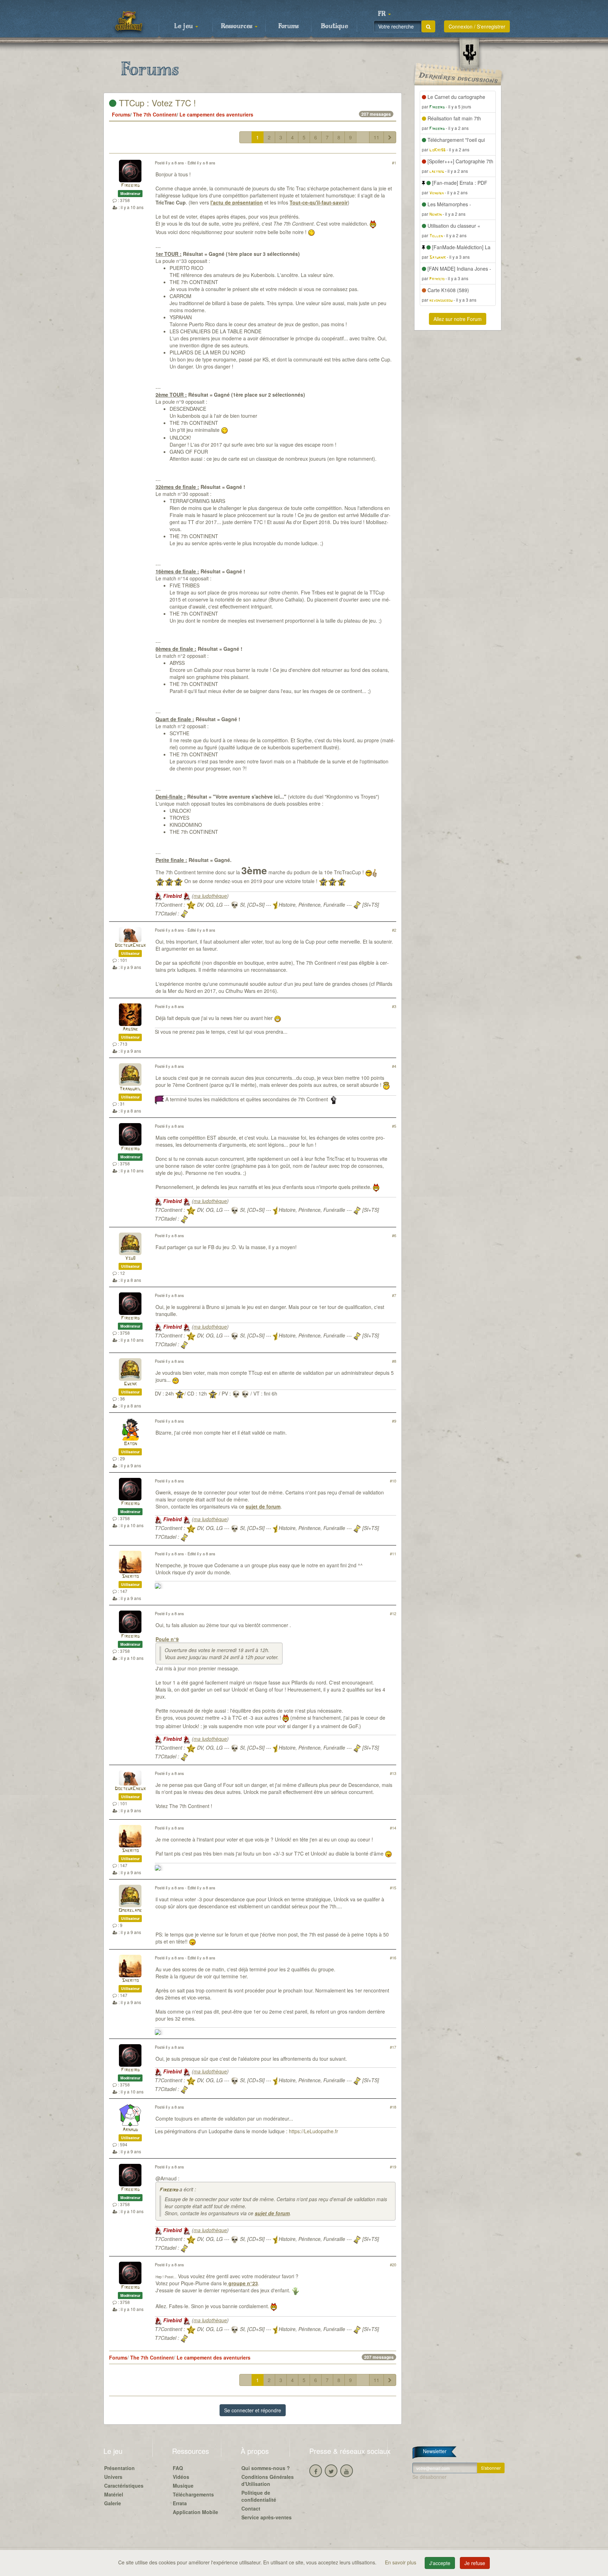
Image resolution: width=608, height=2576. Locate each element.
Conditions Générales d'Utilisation (268, 2480)
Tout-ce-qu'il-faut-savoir (319, 202)
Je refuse (475, 2563)
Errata (180, 2503)
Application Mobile (195, 2512)
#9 (394, 1421)
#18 (393, 2107)
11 (376, 137)
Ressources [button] (237, 26)
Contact (251, 2508)
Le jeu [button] (184, 26)
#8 (394, 1361)
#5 (394, 1126)
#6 (394, 1235)
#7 (394, 1295)
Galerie (113, 2503)
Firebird (130, 186)
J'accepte (440, 2563)
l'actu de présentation (237, 202)
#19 (393, 2167)
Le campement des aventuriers (216, 114)
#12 (393, 1613)
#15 (393, 1888)
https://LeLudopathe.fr (313, 2131)
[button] (384, 14)
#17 (393, 2047)
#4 (394, 1066)
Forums (289, 26)
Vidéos (181, 2477)
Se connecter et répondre (253, 2410)
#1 (394, 163)
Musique (183, 2486)
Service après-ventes (267, 2517)
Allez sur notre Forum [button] (458, 319)
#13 (393, 1773)
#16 (393, 1958)
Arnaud (130, 2130)
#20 (393, 2265)
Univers (113, 2477)
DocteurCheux (130, 946)
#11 (393, 1554)
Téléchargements (193, 2494)
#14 (393, 1828)
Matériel (114, 2494)
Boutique (334, 26)
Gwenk (130, 1384)
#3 (394, 1006)
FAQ (178, 2468)
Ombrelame (130, 1911)
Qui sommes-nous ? (266, 2468)
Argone (130, 1029)
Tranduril (130, 1089)
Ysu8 (130, 1258)
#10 (393, 1481)
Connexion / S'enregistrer (477, 26)
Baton (130, 1444)
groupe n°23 (242, 2283)
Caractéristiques (124, 2486)
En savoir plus (401, 2562)
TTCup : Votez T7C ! (156, 103)
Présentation (119, 2468)
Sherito (130, 1577)
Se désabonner (429, 2477)
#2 (394, 930)
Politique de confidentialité (259, 2496)
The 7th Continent (155, 114)
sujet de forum (263, 1506)
